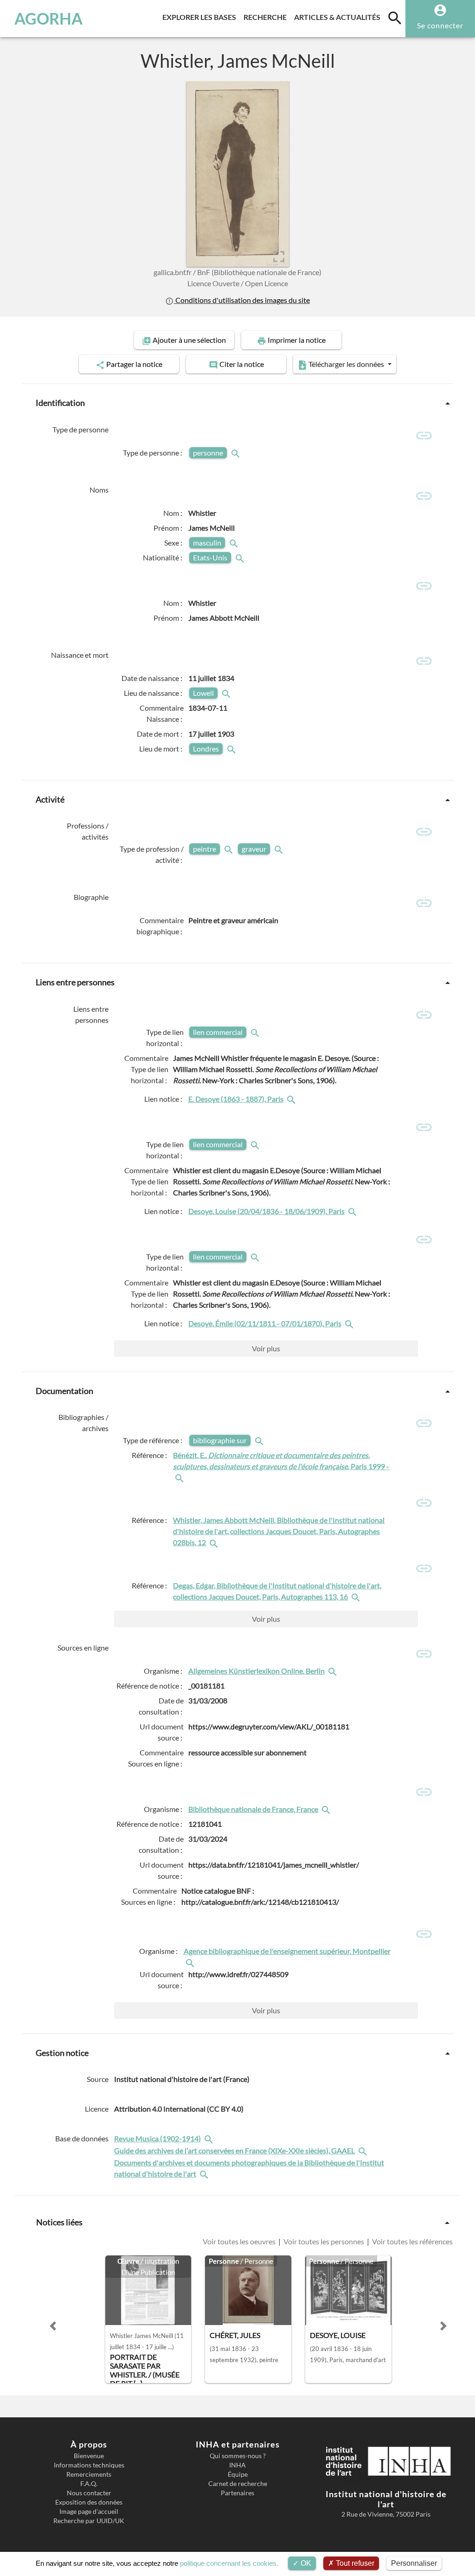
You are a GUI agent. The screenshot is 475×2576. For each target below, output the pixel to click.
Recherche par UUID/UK (89, 2521)
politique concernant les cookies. (229, 2563)
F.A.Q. (89, 2484)
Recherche (267, 17)
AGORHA (48, 19)
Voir (266, 1348)
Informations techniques (89, 2465)
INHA (237, 2465)
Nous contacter (89, 2493)
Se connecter (440, 25)
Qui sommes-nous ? (238, 2456)
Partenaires (237, 2493)
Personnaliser (414, 2563)
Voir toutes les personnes (324, 2242)
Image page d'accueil (89, 2512)
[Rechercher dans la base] (210, 2139)
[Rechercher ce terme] (237, 453)
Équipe (238, 2474)
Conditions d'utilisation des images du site (242, 300)
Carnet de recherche (238, 2484)
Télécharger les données (346, 364)
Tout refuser (354, 2563)
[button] (53, 2326)
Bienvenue (89, 2456)
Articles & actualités (339, 17)
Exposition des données (89, 2502)
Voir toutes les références (412, 2242)
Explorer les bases (201, 17)
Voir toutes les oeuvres (240, 2242)
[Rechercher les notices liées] (292, 1099)
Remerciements (89, 2474)
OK (305, 2563)
